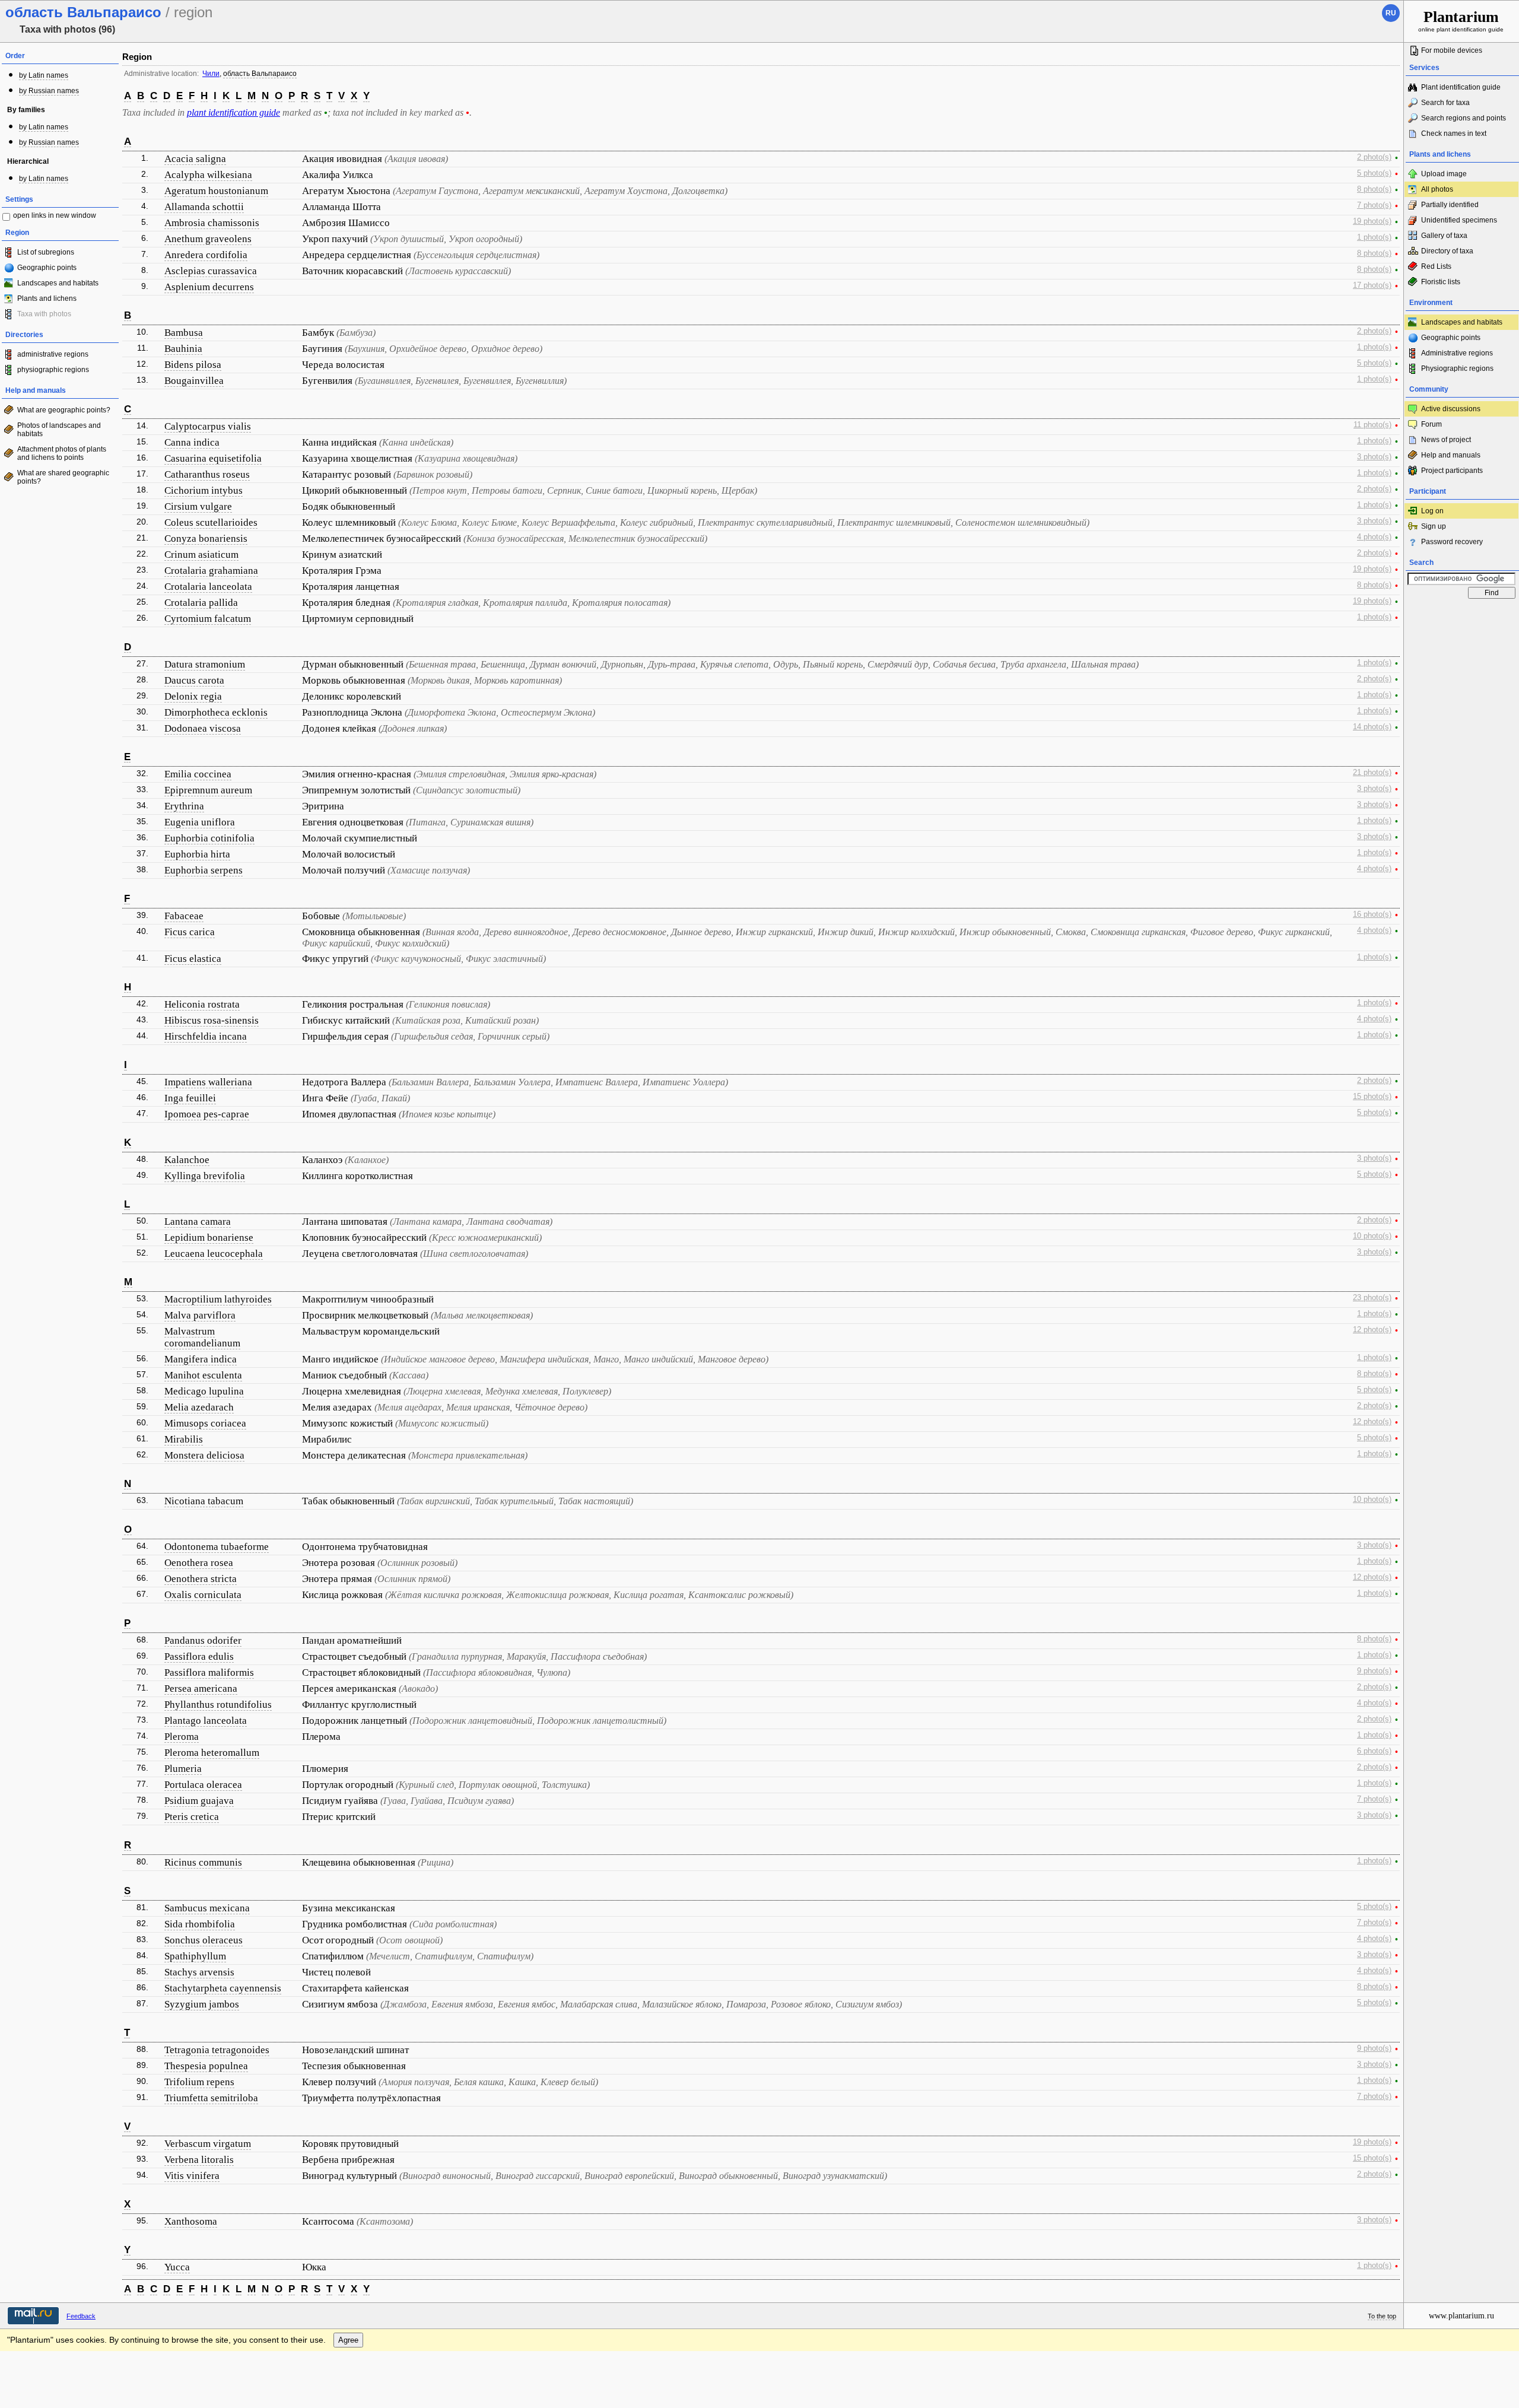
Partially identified (1450, 205)
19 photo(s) (1372, 221)
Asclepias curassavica (211, 271)
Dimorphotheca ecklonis (216, 712)
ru (1391, 13)
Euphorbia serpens (204, 870)
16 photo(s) (1372, 914)
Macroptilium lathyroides (218, 1299)
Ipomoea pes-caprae (207, 1114)
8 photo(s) (1374, 189)
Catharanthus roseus (207, 474)
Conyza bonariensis (206, 539)
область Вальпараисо (260, 74)
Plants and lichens (47, 298)
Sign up (1434, 526)
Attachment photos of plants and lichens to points (62, 453)
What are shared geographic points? (63, 477)
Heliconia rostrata (202, 1004)
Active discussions (1451, 409)
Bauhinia (183, 349)
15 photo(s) (1372, 1097)
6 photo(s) (1374, 1751)
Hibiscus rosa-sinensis (212, 1020)
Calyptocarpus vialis (208, 426)
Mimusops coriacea (205, 1423)
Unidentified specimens (1459, 220)
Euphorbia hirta (197, 854)
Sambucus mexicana (207, 1908)
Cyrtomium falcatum (208, 619)
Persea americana (201, 1689)
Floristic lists (1441, 282)
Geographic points (47, 268)
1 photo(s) (1374, 237)
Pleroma (182, 1737)
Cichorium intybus (204, 490)
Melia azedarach (199, 1407)
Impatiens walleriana (208, 1082)
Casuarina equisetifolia (213, 458)
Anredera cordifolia (206, 255)
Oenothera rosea (199, 1563)
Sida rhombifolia (200, 1924)
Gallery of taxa (1444, 236)
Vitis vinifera (192, 2176)
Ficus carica (190, 932)
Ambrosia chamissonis (212, 223)
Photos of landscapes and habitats (59, 430)
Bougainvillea (194, 381)
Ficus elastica (193, 959)
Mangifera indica (201, 1359)
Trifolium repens (199, 2082)
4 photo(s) (1374, 537)
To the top (1382, 2316)
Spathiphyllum (195, 1956)
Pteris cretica (192, 1817)
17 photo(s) (1372, 285)
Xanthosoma (191, 2221)
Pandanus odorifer (203, 1640)
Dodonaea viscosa (203, 728)
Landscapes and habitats (58, 283)
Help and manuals (1451, 455)
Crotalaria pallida (201, 603)
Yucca (177, 2267)
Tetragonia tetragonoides (217, 2050)
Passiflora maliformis (209, 1672)
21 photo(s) (1372, 773)
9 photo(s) (1374, 1671)
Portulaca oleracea (203, 1785)
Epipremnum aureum (208, 790)
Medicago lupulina (204, 1391)
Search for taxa (1445, 103)
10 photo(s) (1372, 1236)
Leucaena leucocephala (214, 1254)
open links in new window (55, 215)
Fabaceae (184, 916)
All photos (1437, 189)
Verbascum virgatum (208, 2144)
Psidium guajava (199, 1801)
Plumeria (183, 1769)
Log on (1432, 511)
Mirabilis (184, 1439)
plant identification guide (233, 112)
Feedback (81, 2316)
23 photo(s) (1372, 1298)
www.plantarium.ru (1461, 2316)
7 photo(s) (1374, 205)
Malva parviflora (200, 1315)
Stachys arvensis (199, 1972)
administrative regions (53, 354)
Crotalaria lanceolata (208, 587)
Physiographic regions (1457, 368)
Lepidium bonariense (209, 1238)
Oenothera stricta (201, 1579)
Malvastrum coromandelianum (202, 1337)
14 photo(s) (1372, 727)
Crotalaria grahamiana (211, 571)
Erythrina (184, 806)
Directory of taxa (1447, 251)
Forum (1431, 424)
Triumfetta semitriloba (211, 2098)
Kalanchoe (187, 1160)
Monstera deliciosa (204, 1455)
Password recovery (1452, 542)
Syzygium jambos (202, 2004)
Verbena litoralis (199, 2160)
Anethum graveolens (208, 239)
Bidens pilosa (193, 365)
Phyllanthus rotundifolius (218, 1705)
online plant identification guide (1461, 20)
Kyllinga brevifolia (205, 1176)
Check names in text (1454, 134)
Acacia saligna (195, 159)
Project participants (1452, 471)
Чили (211, 74)
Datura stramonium (205, 664)
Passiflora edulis (199, 1656)
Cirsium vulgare (198, 506)
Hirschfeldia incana (206, 1036)
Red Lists (1436, 266)
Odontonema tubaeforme (217, 1547)
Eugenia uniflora (200, 822)
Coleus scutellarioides (211, 522)
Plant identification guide (1461, 87)
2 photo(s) (1374, 157)
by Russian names (49, 91)
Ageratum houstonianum (216, 191)
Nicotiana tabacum (204, 1501)
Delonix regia (193, 696)
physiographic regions (53, 370)
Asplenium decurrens (209, 287)
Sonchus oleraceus (204, 1940)
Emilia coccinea (198, 774)
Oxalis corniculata (203, 1595)
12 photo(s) (1372, 1330)
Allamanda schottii (204, 207)
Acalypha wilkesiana (208, 175)
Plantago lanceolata (206, 1721)
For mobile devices (1452, 50)
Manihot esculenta (203, 1375)
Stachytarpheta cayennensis (223, 1988)
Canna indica (192, 442)
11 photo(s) (1372, 425)
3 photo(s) (1374, 457)
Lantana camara (198, 1222)
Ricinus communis (203, 1862)
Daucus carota (194, 680)
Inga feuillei (190, 1098)
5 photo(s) (1374, 173)
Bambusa (184, 333)
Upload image (1444, 174)
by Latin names (44, 75)
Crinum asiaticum (201, 555)
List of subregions (46, 252)
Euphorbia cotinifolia (209, 838)
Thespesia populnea (206, 2066)
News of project (1446, 440)
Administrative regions (1457, 353)
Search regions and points (1464, 118)
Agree (348, 2340)
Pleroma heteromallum (212, 1753)
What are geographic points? (64, 410)
